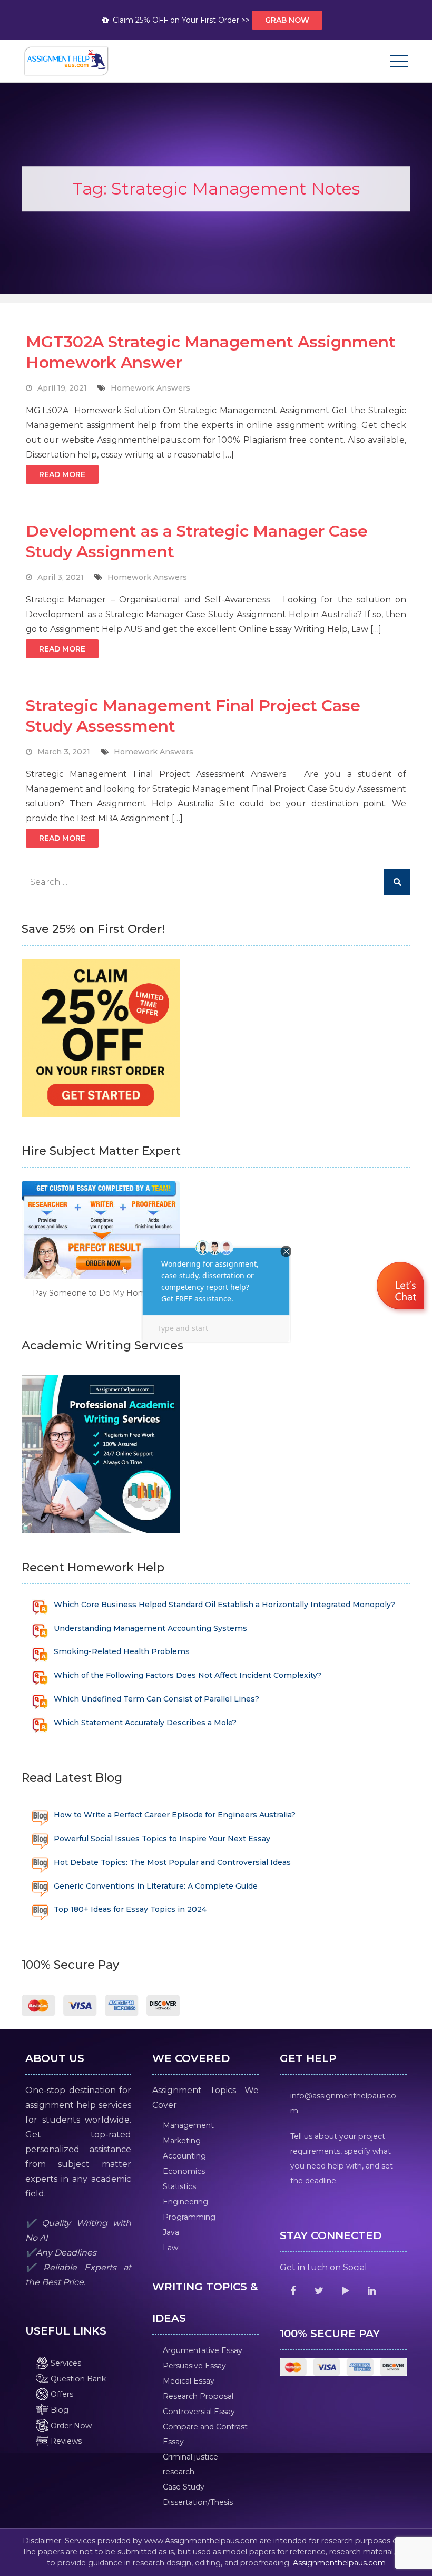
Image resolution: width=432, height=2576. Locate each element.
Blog (58, 2410)
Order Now (70, 2426)
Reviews (65, 2441)
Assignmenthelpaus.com (339, 2563)
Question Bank (77, 2379)
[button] (402, 1287)
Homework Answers (150, 388)
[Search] (397, 882)
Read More (62, 474)
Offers (61, 2394)
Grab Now (287, 20)
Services (65, 2363)
